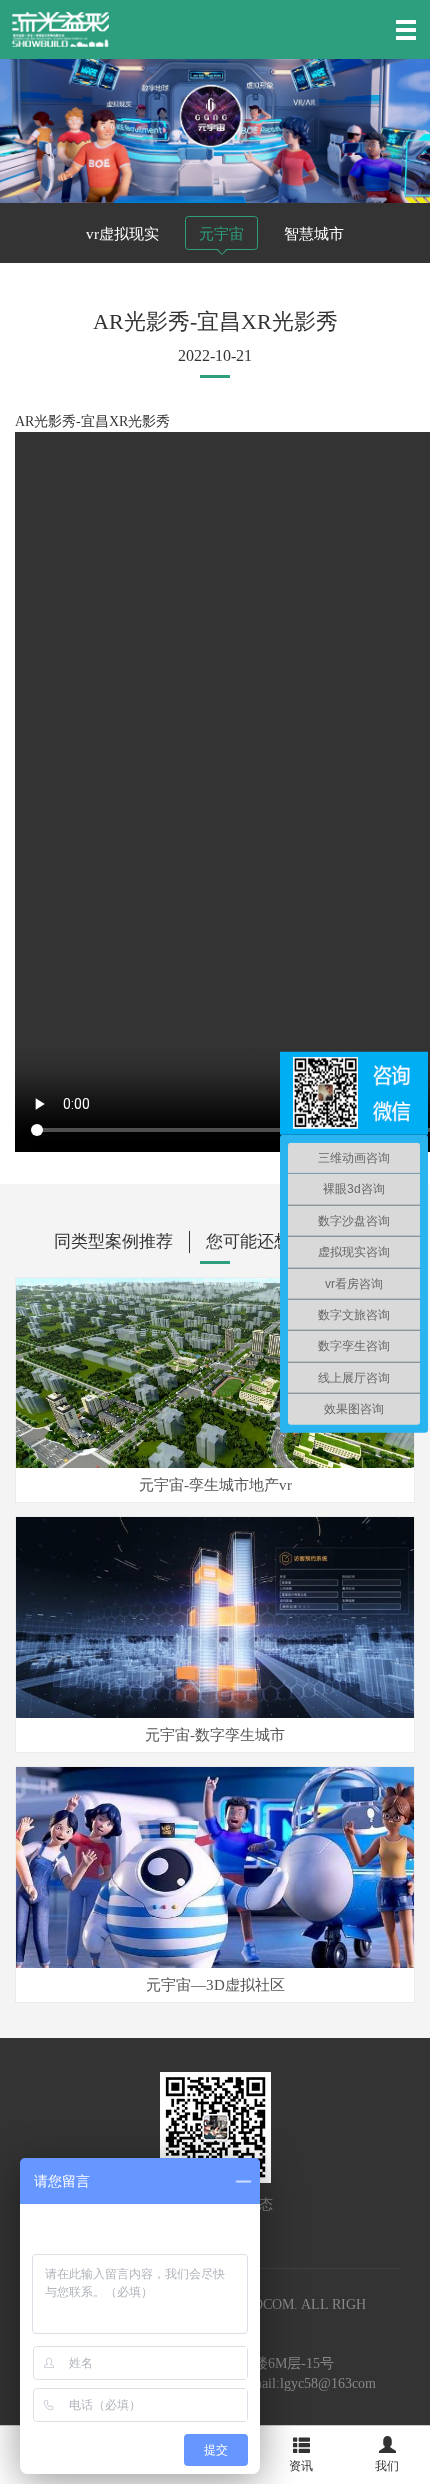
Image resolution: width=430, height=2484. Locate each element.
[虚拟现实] (60, 28)
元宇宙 (221, 234)
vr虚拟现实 (122, 234)
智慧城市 (314, 234)
